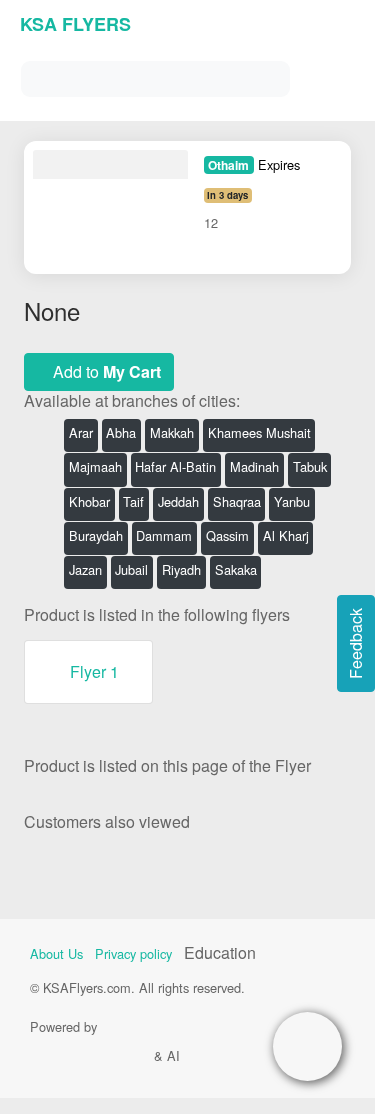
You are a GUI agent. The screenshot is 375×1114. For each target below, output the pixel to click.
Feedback (355, 643)
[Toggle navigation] (335, 74)
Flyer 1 (94, 671)
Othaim (228, 165)
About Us (56, 953)
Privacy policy (133, 953)
